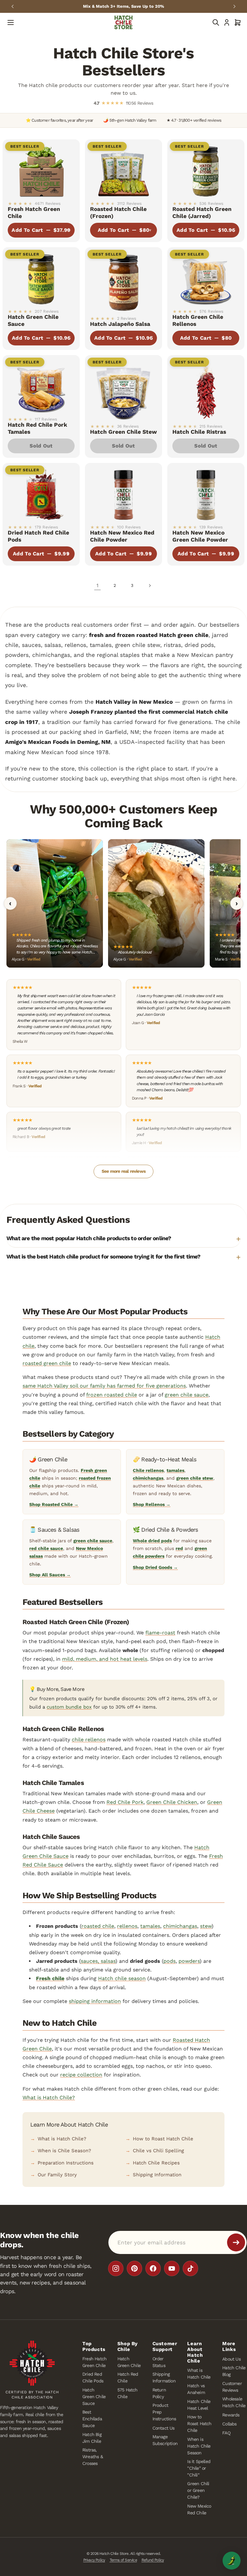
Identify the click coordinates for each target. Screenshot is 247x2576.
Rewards (231, 2415)
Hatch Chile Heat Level (199, 2404)
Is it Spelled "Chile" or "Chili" (199, 2468)
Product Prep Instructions (164, 2412)
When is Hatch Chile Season (199, 2446)
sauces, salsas (98, 1961)
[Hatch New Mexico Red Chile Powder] (123, 492)
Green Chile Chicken (172, 1802)
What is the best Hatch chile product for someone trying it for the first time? (104, 1257)
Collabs (229, 2424)
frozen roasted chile (112, 1395)
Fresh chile (50, 1978)
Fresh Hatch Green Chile (94, 2362)
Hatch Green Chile (129, 2362)
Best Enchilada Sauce (92, 2419)
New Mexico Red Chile (199, 2509)
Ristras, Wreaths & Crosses (93, 2456)
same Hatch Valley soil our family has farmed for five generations (104, 1386)
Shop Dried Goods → (155, 1567)
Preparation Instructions (66, 2163)
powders (189, 1961)
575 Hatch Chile (128, 2393)
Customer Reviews (232, 2386)
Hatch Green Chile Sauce (94, 2396)
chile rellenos (89, 1740)
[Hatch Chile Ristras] (206, 388)
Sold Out (41, 446)
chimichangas (148, 1478)
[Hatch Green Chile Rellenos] (206, 276)
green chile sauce (187, 1395)
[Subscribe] (236, 2242)
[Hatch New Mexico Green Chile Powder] (206, 492)
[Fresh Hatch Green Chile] (41, 168)
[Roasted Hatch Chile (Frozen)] (123, 168)
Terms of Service (123, 2560)
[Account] (227, 22)
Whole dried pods (152, 1541)
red (179, 1548)
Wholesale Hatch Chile (234, 2402)
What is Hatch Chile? (49, 2097)
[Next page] (150, 586)
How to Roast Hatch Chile (163, 2139)
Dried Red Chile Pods (93, 2377)
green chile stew (195, 1478)
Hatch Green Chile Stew (123, 432)
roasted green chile (47, 1363)
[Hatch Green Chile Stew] (123, 388)
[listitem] (116, 2268)
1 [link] (97, 585)
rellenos (127, 1926)
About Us (231, 2359)
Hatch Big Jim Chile (92, 2437)
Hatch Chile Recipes (156, 2163)
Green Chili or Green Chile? (198, 2490)
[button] (238, 22)
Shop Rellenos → (152, 1504)
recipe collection (81, 2075)
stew (206, 1926)
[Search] (216, 22)
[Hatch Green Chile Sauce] (41, 276)
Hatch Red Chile (128, 2377)
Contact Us (164, 2428)
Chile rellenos (148, 1470)
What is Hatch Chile (199, 2374)
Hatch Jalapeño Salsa (120, 324)
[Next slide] (234, 6)
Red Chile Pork (125, 1802)
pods (169, 1961)
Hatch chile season (122, 1978)
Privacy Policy (94, 2560)
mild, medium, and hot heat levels (105, 1659)
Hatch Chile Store (114, 2554)
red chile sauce (46, 1548)
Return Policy (159, 2393)
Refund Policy (153, 2560)
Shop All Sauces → (50, 1575)
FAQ (226, 2433)
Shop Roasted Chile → (54, 1504)
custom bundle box (69, 1707)
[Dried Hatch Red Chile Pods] (41, 492)
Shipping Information (157, 2175)
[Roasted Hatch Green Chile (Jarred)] (206, 168)
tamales (175, 1470)
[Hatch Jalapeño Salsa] (123, 280)
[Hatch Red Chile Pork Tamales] (41, 384)
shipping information (95, 2001)
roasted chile (98, 1926)
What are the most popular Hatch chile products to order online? (89, 1238)
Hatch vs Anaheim (196, 2389)
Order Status (159, 2362)
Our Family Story (57, 2175)
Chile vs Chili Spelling (158, 2151)
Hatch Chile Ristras (199, 432)
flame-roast (160, 1633)
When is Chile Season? (64, 2151)
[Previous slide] (13, 6)
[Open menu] (11, 22)
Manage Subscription (165, 2440)
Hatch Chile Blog (234, 2371)
